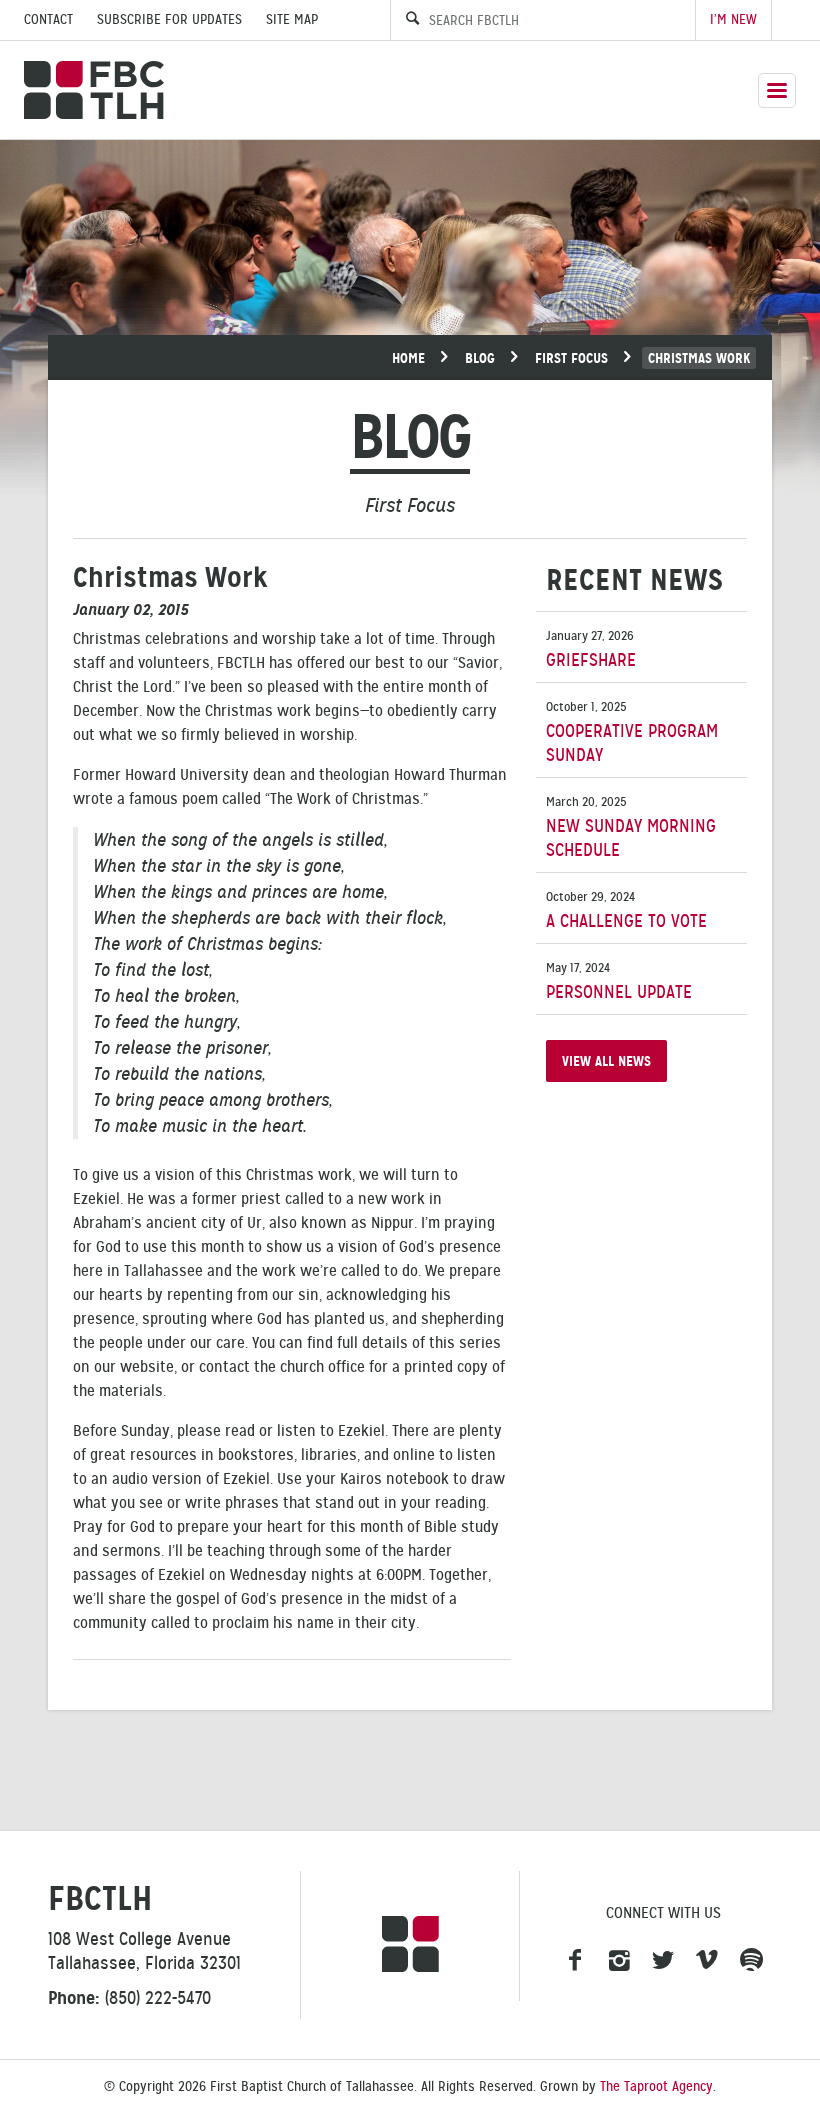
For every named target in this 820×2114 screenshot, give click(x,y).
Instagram (619, 1961)
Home (408, 358)
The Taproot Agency (656, 2086)
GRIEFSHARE (591, 649)
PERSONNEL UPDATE (619, 981)
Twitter (663, 1961)
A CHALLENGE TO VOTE (626, 910)
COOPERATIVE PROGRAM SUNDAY (632, 732)
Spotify (751, 1961)
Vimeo (707, 1961)
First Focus (571, 358)
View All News (606, 1061)
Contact (48, 19)
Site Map (292, 19)
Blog (480, 358)
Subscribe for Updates (169, 19)
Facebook (575, 1961)
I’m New (733, 19)
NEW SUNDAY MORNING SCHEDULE (631, 827)
